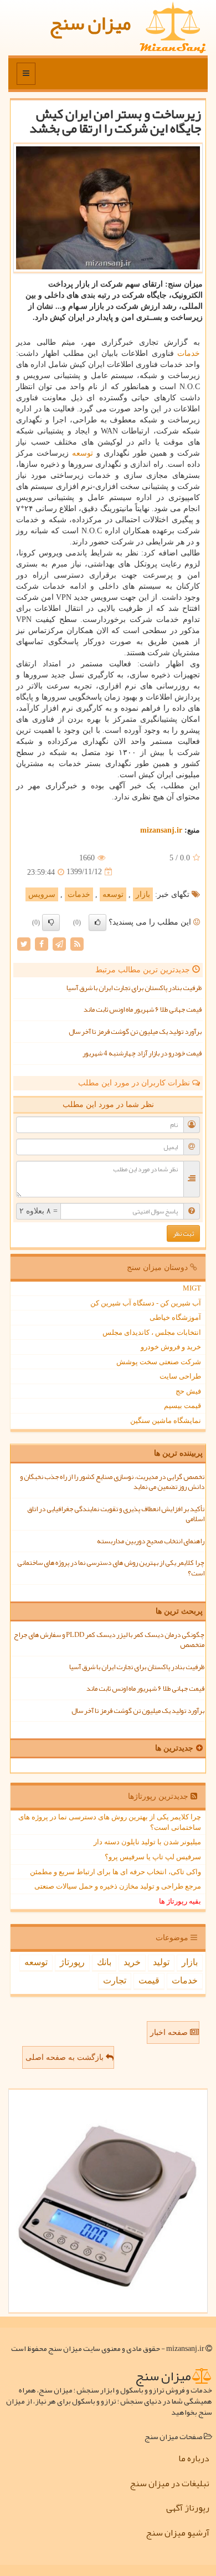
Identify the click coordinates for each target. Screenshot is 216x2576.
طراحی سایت (180, 1376)
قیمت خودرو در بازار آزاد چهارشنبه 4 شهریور (142, 1053)
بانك (104, 1962)
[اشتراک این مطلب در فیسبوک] (42, 943)
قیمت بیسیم (182, 1406)
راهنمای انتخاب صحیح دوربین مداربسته (151, 1541)
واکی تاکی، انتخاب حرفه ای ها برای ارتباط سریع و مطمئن (115, 1872)
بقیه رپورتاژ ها (180, 1901)
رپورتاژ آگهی (188, 2508)
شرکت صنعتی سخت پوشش (159, 1362)
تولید (161, 1962)
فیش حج (188, 1391)
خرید (132, 1962)
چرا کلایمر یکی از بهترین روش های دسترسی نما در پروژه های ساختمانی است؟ (111, 1568)
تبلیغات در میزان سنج (169, 2483)
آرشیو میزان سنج (178, 2533)
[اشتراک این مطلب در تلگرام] (59, 943)
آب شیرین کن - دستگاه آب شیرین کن (146, 1303)
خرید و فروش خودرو (171, 1347)
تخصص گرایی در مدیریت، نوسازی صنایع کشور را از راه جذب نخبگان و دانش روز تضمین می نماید (112, 1482)
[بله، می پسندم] (97, 922)
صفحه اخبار (170, 2032)
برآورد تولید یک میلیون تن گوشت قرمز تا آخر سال (135, 1032)
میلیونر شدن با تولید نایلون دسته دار (147, 1842)
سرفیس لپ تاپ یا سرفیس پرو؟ (153, 1857)
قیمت (149, 1980)
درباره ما (194, 2458)
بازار (143, 894)
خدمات (189, 353)
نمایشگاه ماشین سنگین (166, 1420)
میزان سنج (90, 23)
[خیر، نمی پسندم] (51, 922)
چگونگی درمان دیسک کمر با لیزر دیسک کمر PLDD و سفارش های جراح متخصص (109, 1640)
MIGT (192, 1288)
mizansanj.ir (161, 830)
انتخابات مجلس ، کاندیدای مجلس (152, 1332)
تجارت (115, 1980)
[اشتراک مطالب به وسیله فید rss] (77, 943)
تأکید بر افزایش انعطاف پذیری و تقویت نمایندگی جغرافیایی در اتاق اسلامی (116, 1514)
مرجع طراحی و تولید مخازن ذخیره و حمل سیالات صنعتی (118, 1886)
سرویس (42, 894)
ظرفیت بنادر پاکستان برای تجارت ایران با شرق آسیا (134, 988)
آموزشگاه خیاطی (175, 1317)
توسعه (83, 453)
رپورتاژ (72, 1962)
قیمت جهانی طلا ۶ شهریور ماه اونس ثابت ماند (143, 1009)
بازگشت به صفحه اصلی (66, 2057)
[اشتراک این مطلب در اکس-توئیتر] (24, 943)
